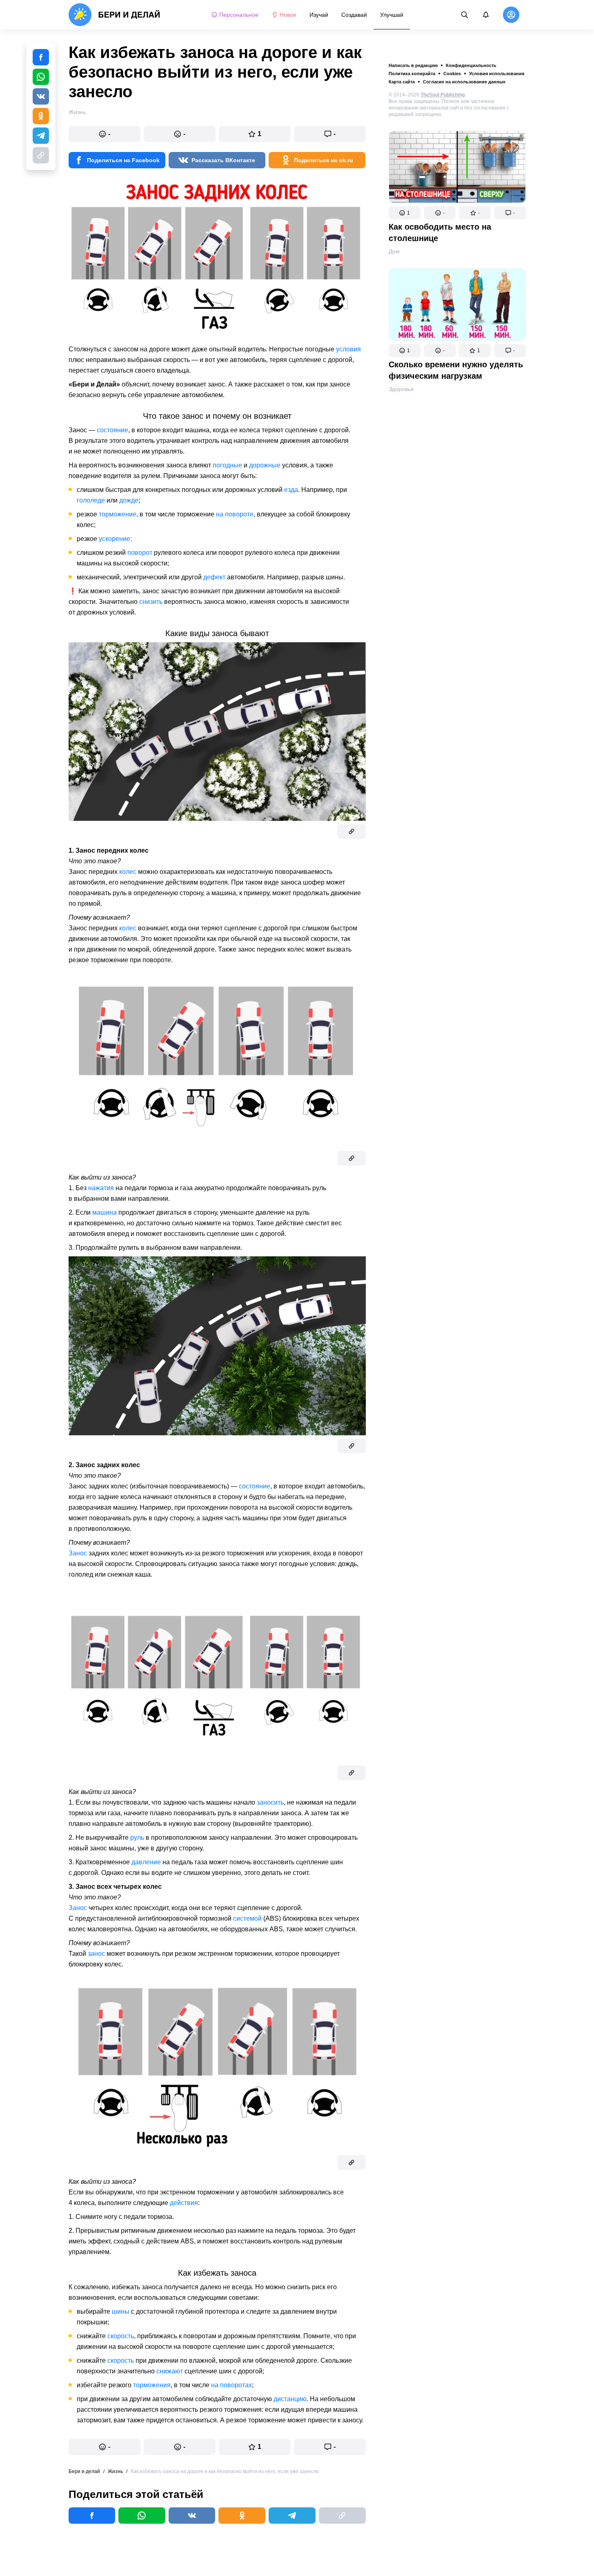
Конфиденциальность (471, 65)
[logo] (115, 15)
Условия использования (497, 74)
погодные (227, 465)
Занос (78, 1553)
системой (247, 1918)
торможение (118, 514)
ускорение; (115, 539)
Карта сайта (402, 82)
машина (105, 1212)
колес (128, 872)
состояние (112, 430)
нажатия (101, 1188)
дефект (214, 577)
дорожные (265, 465)
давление (146, 1862)
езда (291, 490)
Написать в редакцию (413, 65)
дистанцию (290, 2399)
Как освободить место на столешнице (440, 232)
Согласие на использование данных (464, 82)
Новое (288, 15)
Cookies (452, 74)
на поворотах (231, 2385)
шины (121, 2311)
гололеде (91, 500)
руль (137, 1838)
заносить (270, 1802)
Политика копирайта (412, 74)
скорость (121, 2336)
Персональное (239, 15)
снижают (170, 2371)
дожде (129, 500)
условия (348, 349)
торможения (152, 2385)
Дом (394, 251)
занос (96, 1954)
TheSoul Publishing (443, 95)
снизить (151, 602)
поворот (140, 553)
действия (184, 2203)
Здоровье (401, 389)
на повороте (235, 514)
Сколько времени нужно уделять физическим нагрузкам (456, 370)
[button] (405, 213)
